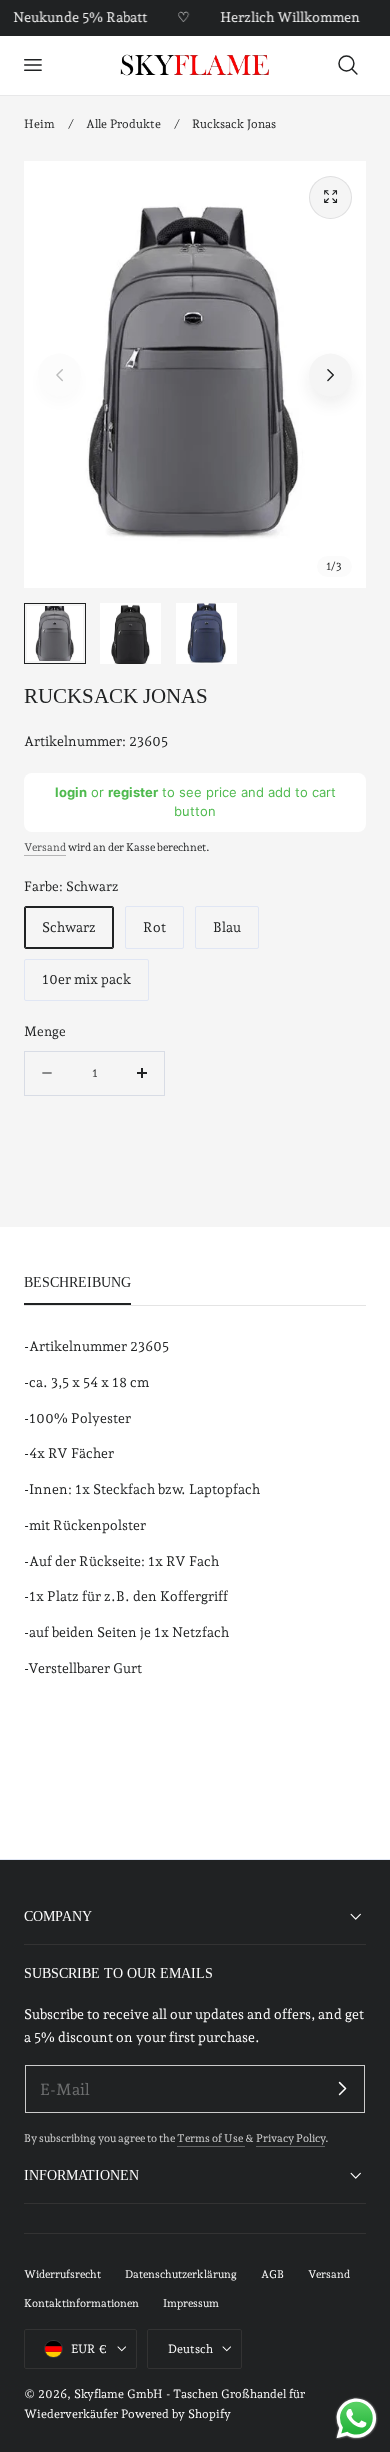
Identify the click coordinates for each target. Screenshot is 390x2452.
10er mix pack (86, 979)
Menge (45, 1031)
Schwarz (69, 927)
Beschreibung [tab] (77, 1282)
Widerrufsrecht (62, 2274)
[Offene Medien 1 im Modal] (330, 197)
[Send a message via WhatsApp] (356, 2418)
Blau (227, 927)
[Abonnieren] (342, 2088)
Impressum (191, 2303)
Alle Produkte (123, 124)
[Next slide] (330, 374)
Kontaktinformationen (81, 2303)
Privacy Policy (290, 2138)
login (71, 792)
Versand (45, 847)
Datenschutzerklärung (181, 2274)
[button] (32, 65)
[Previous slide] (59, 374)
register (133, 792)
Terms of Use (211, 2138)
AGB (272, 2274)
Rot (154, 927)
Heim (39, 124)
